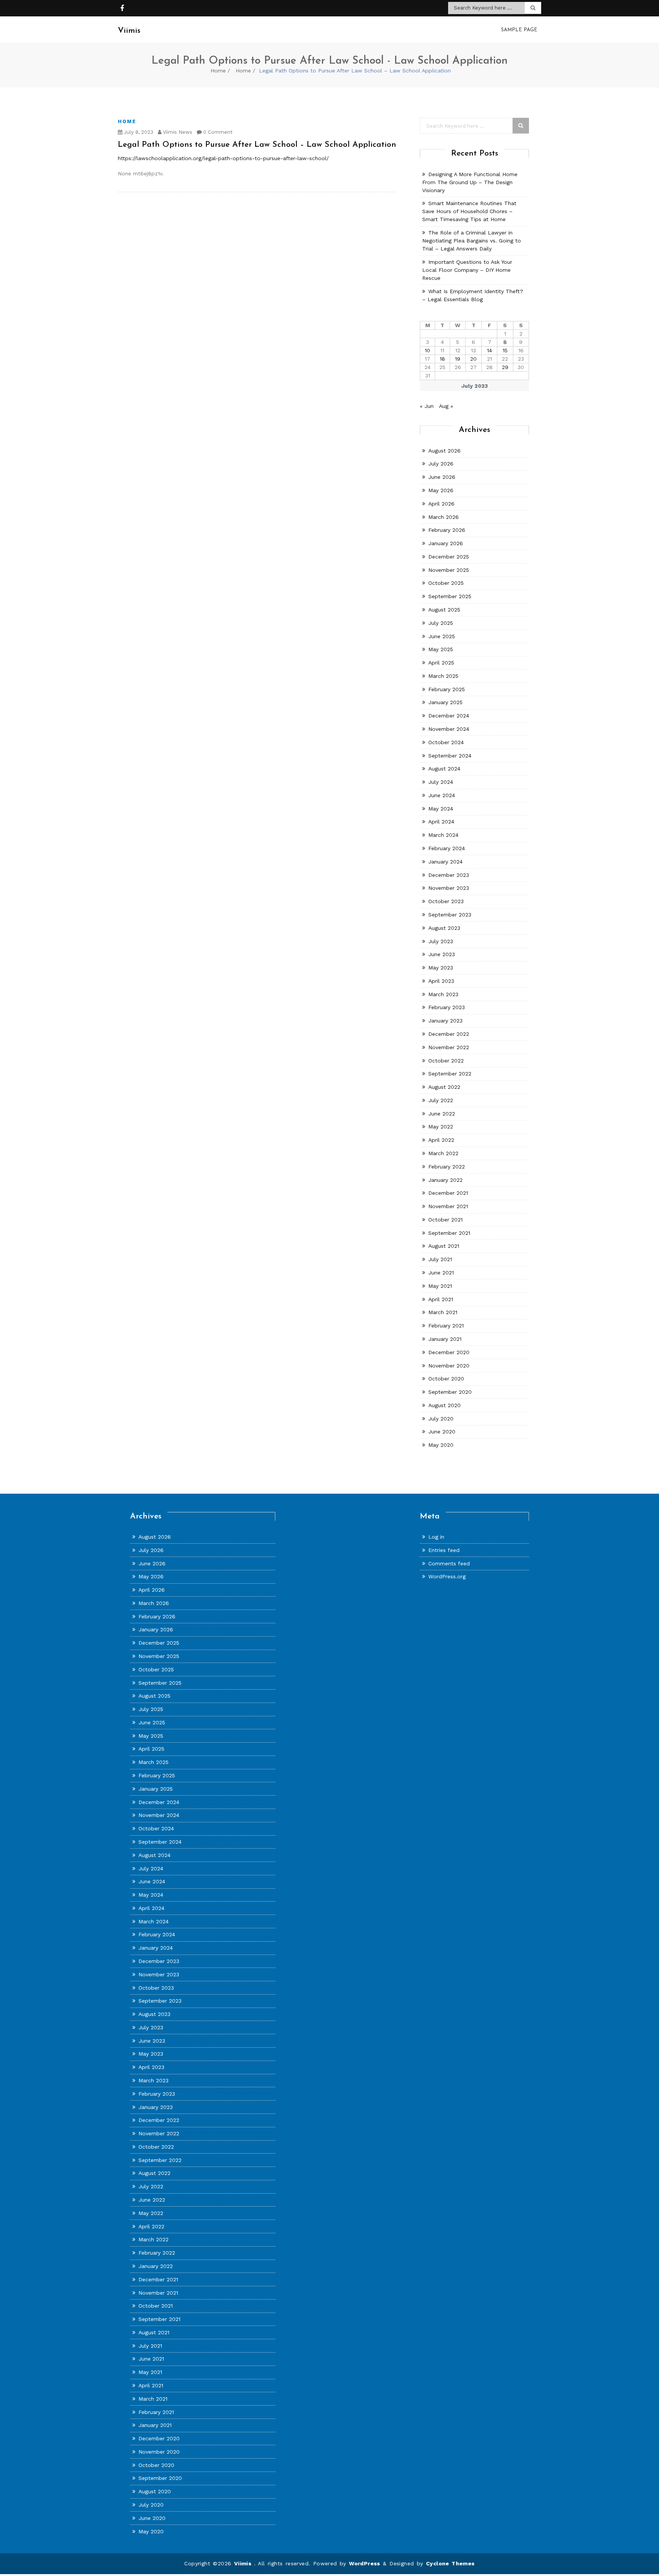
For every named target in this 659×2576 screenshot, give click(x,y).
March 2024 (443, 835)
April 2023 (441, 981)
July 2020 (441, 1419)
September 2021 (449, 1233)
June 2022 (442, 1114)
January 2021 (445, 1339)
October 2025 (446, 583)
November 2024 (449, 729)
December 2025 (449, 557)
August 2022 (444, 1087)
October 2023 (446, 901)
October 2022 (446, 1061)
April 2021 (441, 1299)
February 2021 (446, 1326)
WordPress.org (447, 1576)
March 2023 (443, 994)
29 (505, 367)
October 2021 (445, 1220)
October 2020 (446, 1379)
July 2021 (440, 1259)
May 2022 (441, 1127)
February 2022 (447, 1167)
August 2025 (444, 610)
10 (428, 350)
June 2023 (442, 954)
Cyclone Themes (450, 2563)
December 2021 (448, 1193)
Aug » (446, 406)
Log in (436, 1537)
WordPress (365, 2563)
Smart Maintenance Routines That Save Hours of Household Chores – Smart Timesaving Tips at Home (469, 211)
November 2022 (449, 1047)
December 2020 (449, 1352)
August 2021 (444, 1246)
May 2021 (440, 1286)
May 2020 (441, 1445)
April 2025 (441, 663)
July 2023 (441, 941)
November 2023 (449, 888)
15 (505, 350)
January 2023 (445, 1021)
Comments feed (449, 1563)
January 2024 (445, 862)
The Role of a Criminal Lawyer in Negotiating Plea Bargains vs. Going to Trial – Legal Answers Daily (472, 241)
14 (489, 350)
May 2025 (441, 649)
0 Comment (217, 132)
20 (473, 359)
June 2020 (442, 1432)
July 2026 (441, 464)
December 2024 (449, 716)
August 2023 (444, 928)
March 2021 (443, 1312)
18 (442, 359)
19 (458, 359)
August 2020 (444, 1405)
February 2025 (447, 689)
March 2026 (444, 517)
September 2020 (450, 1392)
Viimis (244, 2563)
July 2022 (441, 1100)
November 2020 (449, 1366)
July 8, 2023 (138, 132)
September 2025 (450, 596)
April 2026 (441, 504)
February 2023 (447, 1007)
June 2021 (441, 1273)
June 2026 (442, 477)
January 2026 (446, 543)
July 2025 (441, 623)
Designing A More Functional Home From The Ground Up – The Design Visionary (470, 182)
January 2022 (445, 1180)
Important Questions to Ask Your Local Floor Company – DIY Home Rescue (467, 270)
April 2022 (441, 1140)
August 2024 (444, 769)
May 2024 (441, 809)
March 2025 (443, 676)
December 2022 (449, 1034)
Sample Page (519, 30)
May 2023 (441, 968)
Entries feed (444, 1550)
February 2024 (447, 848)
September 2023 (450, 915)
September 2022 (450, 1074)
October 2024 (446, 742)
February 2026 (447, 530)
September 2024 (450, 756)
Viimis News (177, 132)
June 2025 (442, 636)
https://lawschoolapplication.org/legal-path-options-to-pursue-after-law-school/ (223, 158)
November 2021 (448, 1206)
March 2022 (443, 1153)
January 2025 (445, 702)
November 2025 (449, 570)
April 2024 (441, 822)
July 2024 (441, 782)
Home (218, 71)
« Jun (427, 406)
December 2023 (449, 875)
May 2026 (441, 490)
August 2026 (444, 451)
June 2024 (442, 795)
